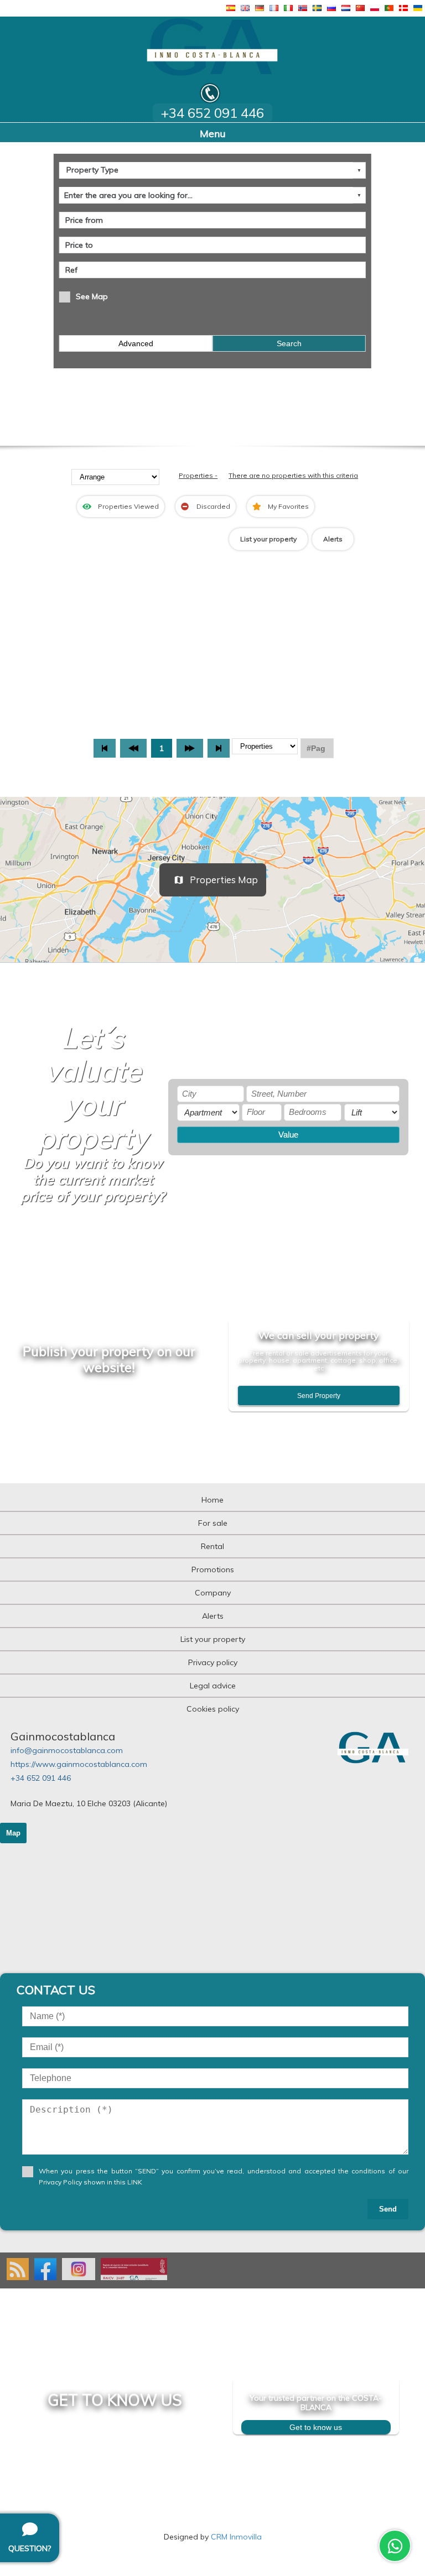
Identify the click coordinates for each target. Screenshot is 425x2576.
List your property (268, 539)
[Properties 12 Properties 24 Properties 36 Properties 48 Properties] (265, 748)
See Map (92, 296)
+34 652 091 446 (41, 1778)
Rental (212, 1546)
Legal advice (213, 1686)
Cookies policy (213, 1709)
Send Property (319, 1396)
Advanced (136, 343)
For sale (213, 1523)
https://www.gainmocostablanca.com (79, 1764)
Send (388, 2209)
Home (212, 1500)
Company (213, 1593)
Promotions (213, 1569)
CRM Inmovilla (236, 2537)
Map (13, 1833)
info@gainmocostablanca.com (67, 1750)
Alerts (333, 539)
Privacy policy (213, 1662)
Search (289, 343)
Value (288, 1135)
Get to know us (316, 2427)
